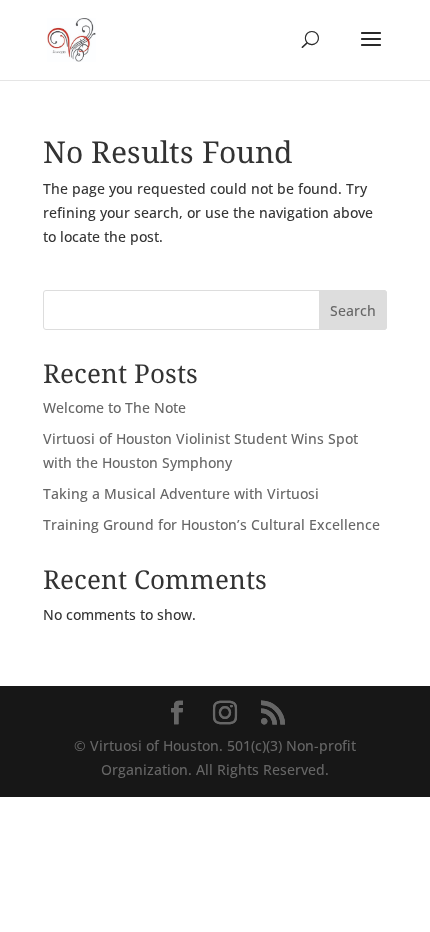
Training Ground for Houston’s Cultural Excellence (211, 524)
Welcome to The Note (114, 407)
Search (353, 310)
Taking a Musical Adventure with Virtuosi (181, 493)
